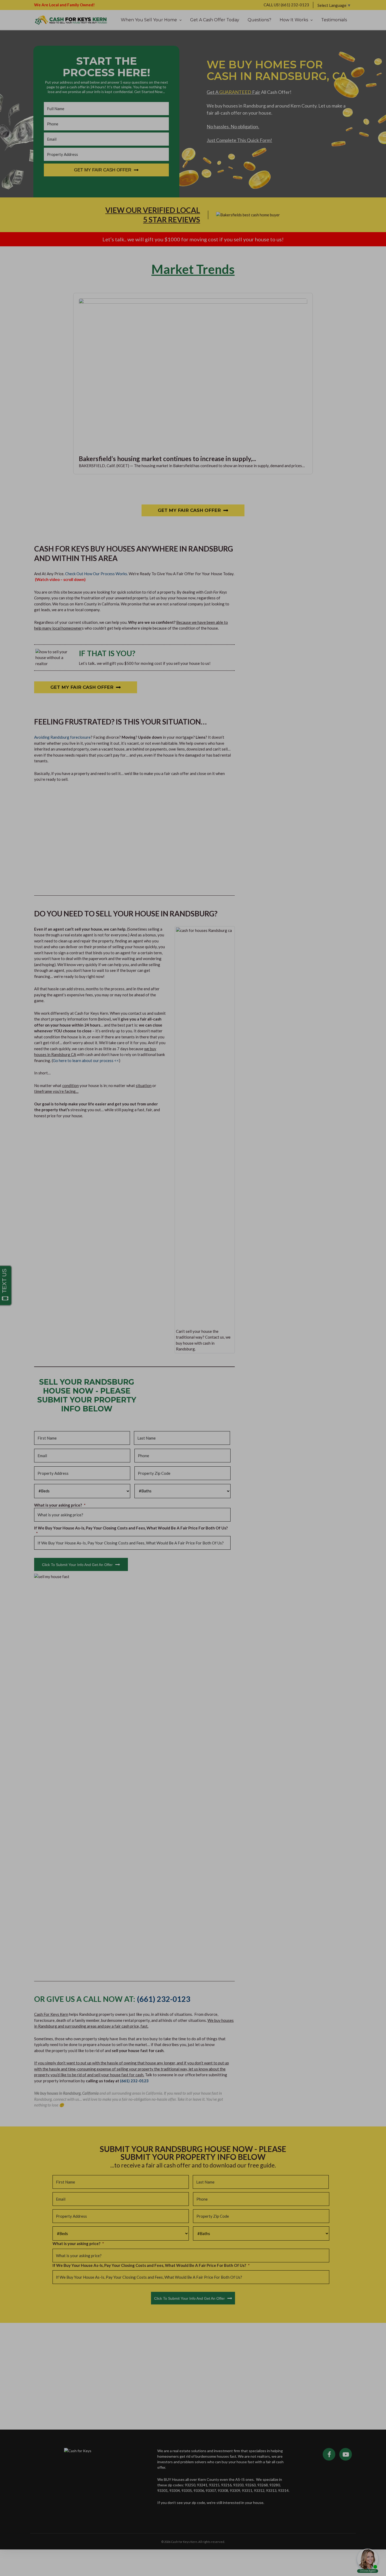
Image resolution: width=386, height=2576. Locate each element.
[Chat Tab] (193, 1288)
